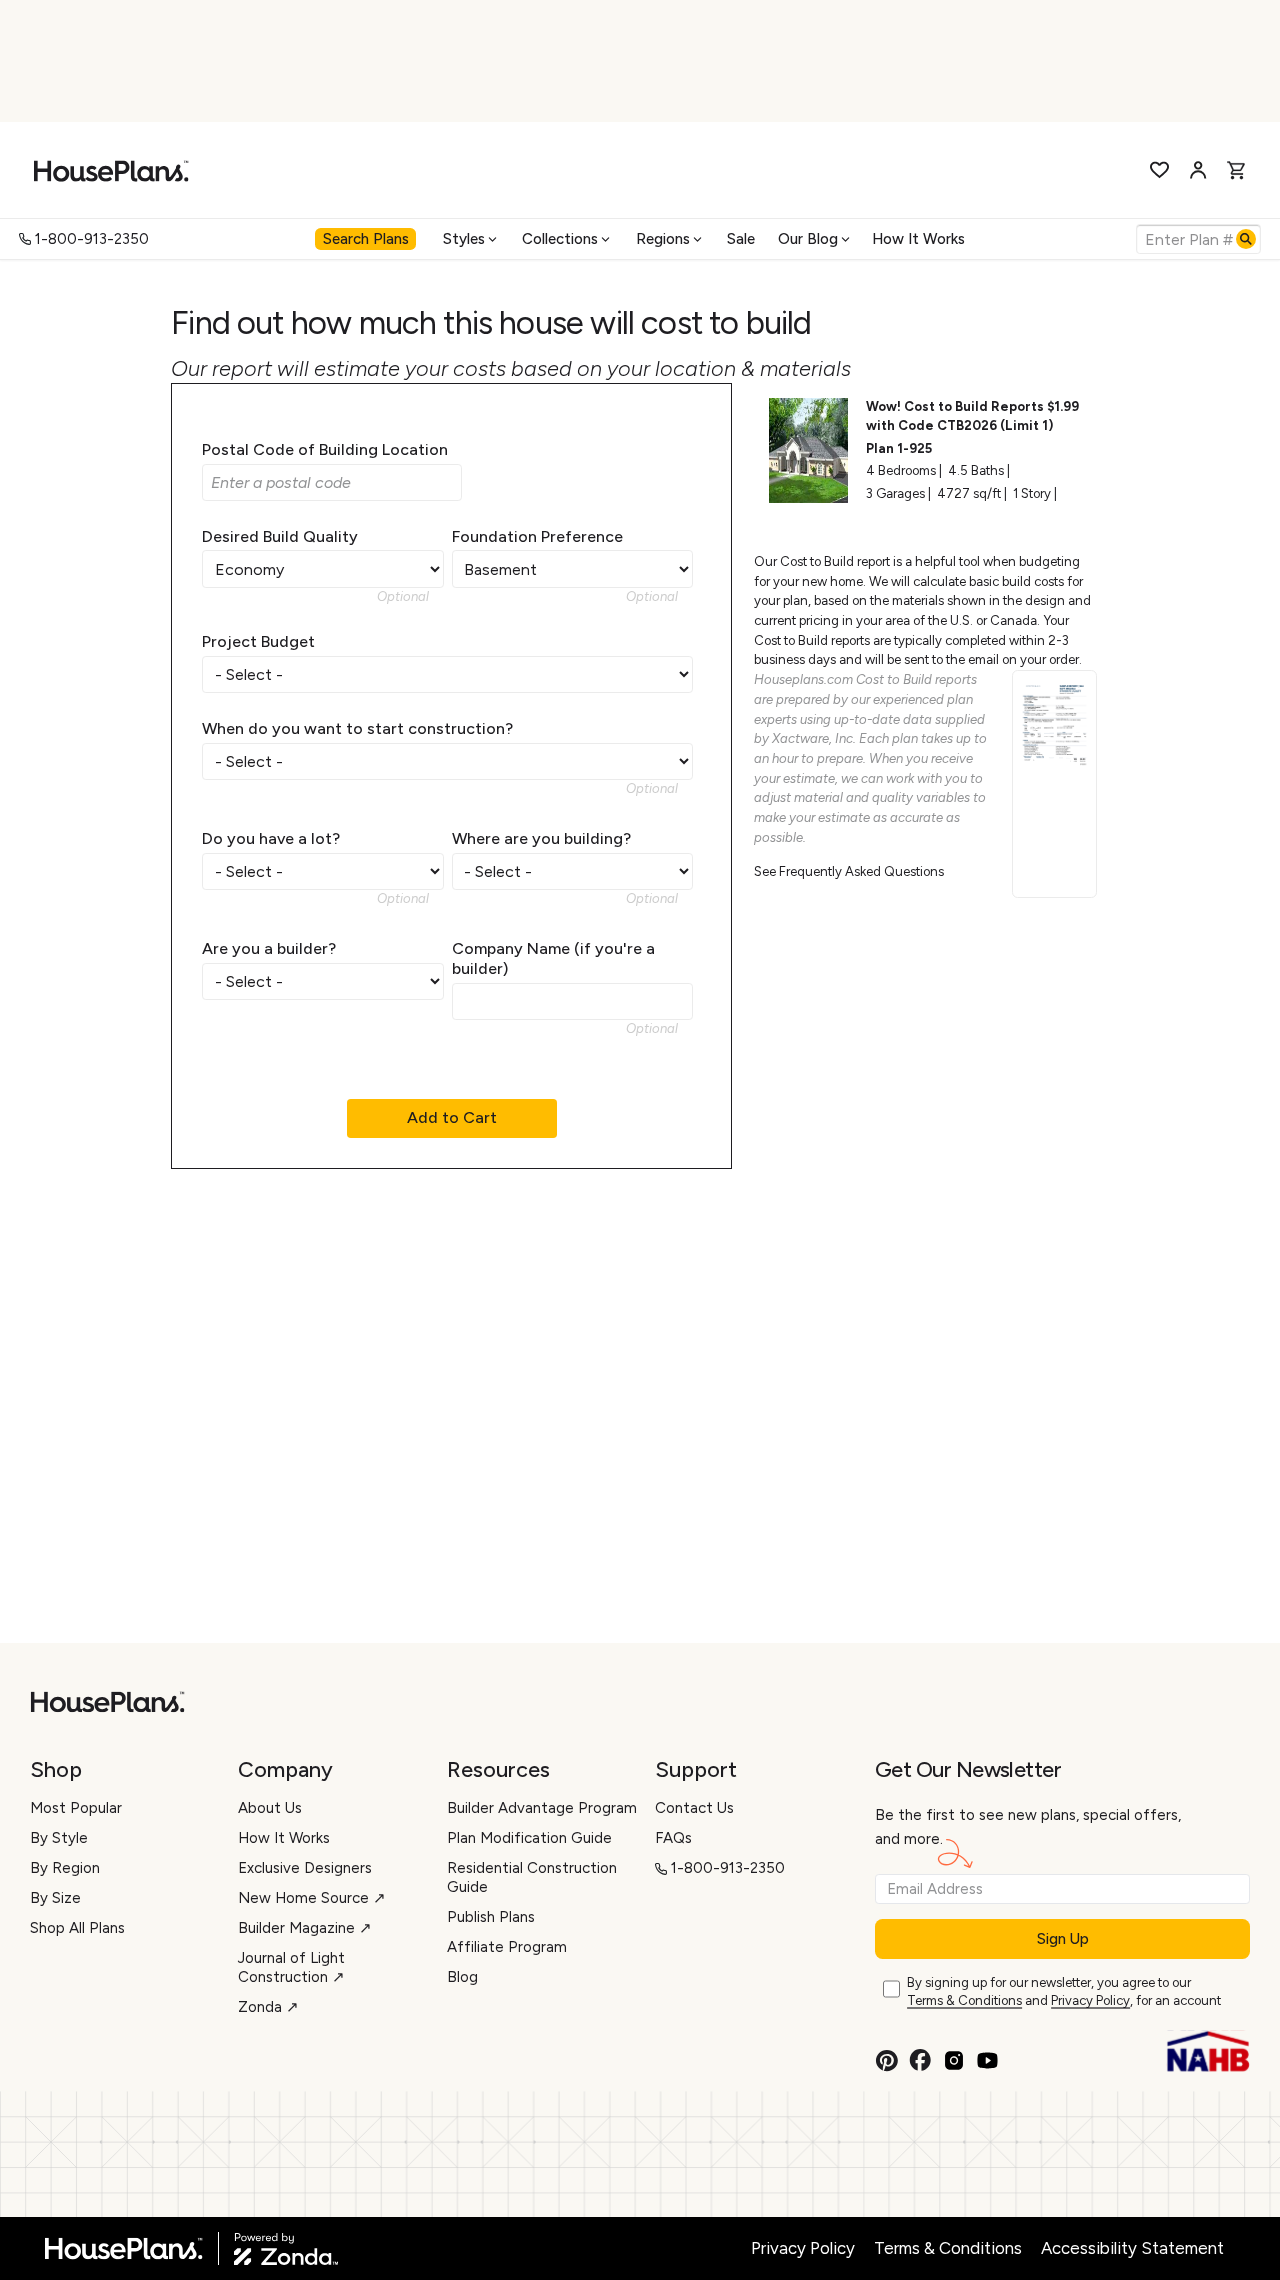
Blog (462, 1977)
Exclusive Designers (305, 1868)
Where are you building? (541, 838)
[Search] (1246, 239)
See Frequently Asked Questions (849, 871)
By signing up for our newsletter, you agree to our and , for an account (1064, 1992)
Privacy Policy (1090, 2000)
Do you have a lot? (271, 838)
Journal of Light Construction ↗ (291, 1967)
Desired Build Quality (280, 536)
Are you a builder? (269, 948)
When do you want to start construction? (357, 728)
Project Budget (258, 641)
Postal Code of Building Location (325, 449)
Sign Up (1063, 1939)
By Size (55, 1898)
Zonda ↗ (268, 2007)
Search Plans (366, 239)
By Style (59, 1838)
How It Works (918, 239)
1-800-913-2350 (92, 239)
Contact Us (694, 1808)
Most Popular (76, 1808)
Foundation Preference (537, 536)
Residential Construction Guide (532, 1877)
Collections (560, 239)
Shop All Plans (77, 1928)
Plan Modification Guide (529, 1838)
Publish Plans (491, 1917)
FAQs (673, 1838)
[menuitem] (368, 239)
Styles (464, 239)
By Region (65, 1868)
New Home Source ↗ (312, 1898)
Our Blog (808, 239)
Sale (741, 239)
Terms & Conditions (964, 2000)
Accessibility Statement (1132, 2248)
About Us (270, 1808)
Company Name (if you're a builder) (553, 958)
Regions (663, 239)
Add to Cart (452, 1117)
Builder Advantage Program (542, 1808)
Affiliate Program (507, 1947)
